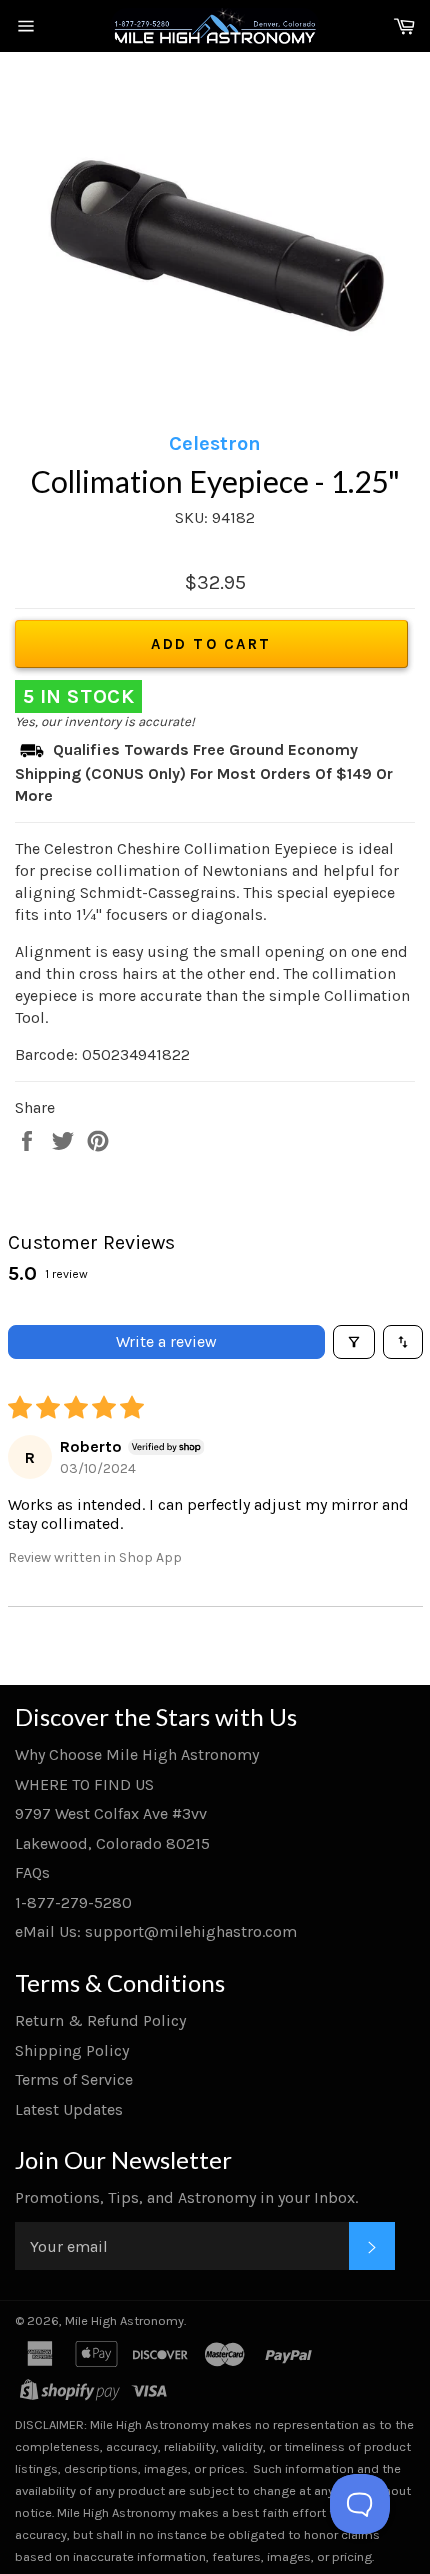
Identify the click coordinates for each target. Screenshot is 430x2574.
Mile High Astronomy (124, 2320)
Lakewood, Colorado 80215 (112, 1843)
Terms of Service (74, 2079)
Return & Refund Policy (100, 2020)
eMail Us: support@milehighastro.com (156, 1931)
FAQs (32, 1872)
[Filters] (354, 1342)
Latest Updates (69, 2109)
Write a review (166, 1341)
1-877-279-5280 (73, 1902)
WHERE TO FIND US (84, 1784)
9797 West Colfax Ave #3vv (111, 1813)
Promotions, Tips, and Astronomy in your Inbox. (186, 2197)
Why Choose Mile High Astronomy (137, 1754)
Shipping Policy (72, 2050)
